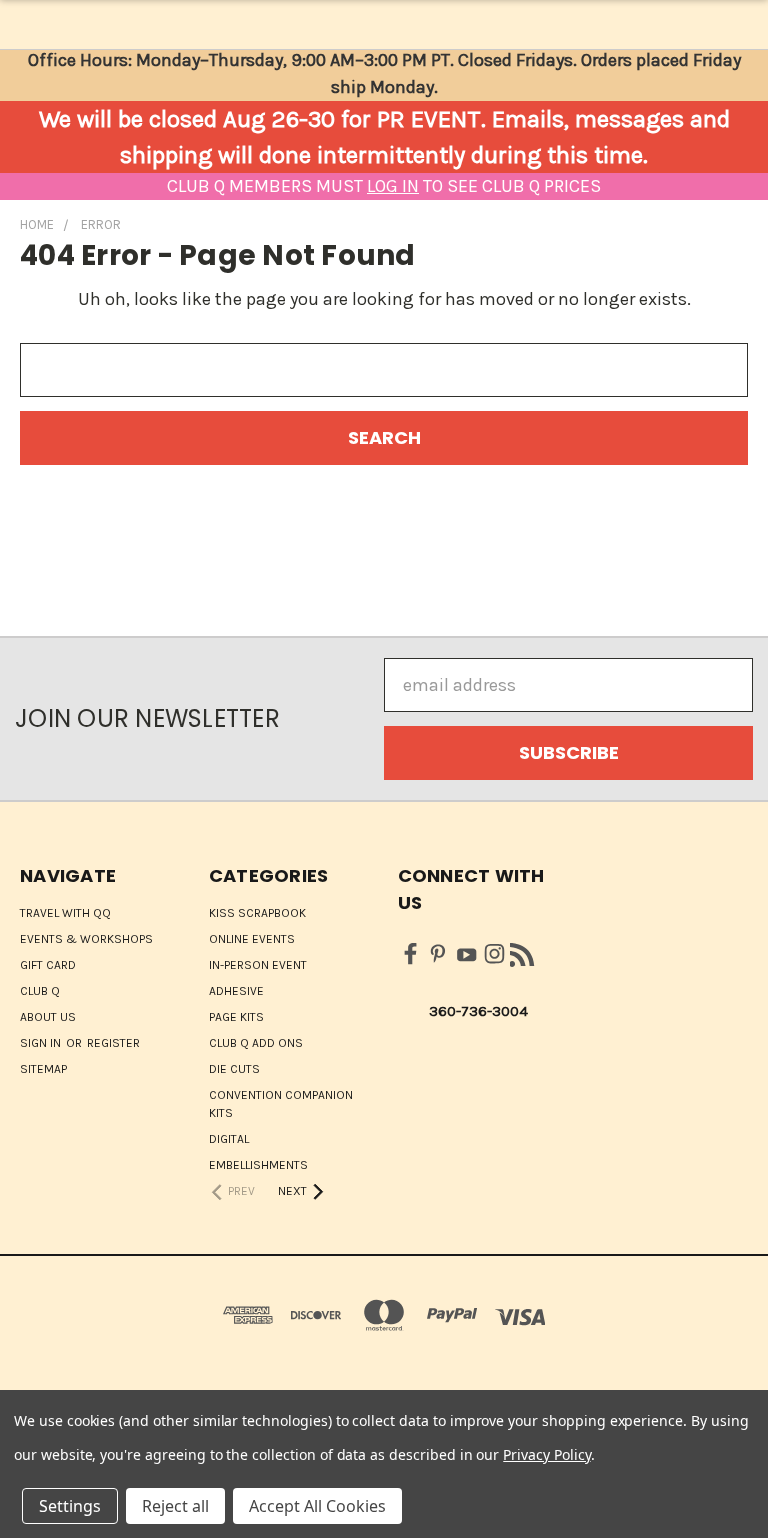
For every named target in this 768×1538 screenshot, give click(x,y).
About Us (48, 1017)
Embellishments (258, 1165)
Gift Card (48, 965)
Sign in (42, 1043)
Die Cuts (234, 1069)
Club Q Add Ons (256, 1043)
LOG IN (393, 186)
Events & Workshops (86, 939)
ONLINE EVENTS (252, 939)
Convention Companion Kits (281, 1104)
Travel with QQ (65, 913)
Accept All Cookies (317, 1506)
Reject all (175, 1506)
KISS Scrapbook (257, 913)
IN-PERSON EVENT (258, 965)
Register (113, 1043)
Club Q (40, 991)
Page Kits (236, 1017)
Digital (229, 1139)
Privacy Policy (546, 1454)
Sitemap (43, 1069)
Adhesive (236, 991)
